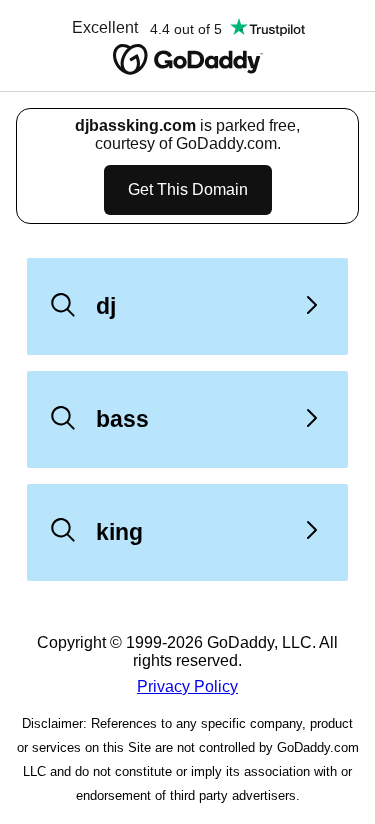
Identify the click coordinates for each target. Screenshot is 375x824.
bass (122, 419)
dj (106, 306)
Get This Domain (188, 189)
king (119, 532)
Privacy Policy (187, 686)
